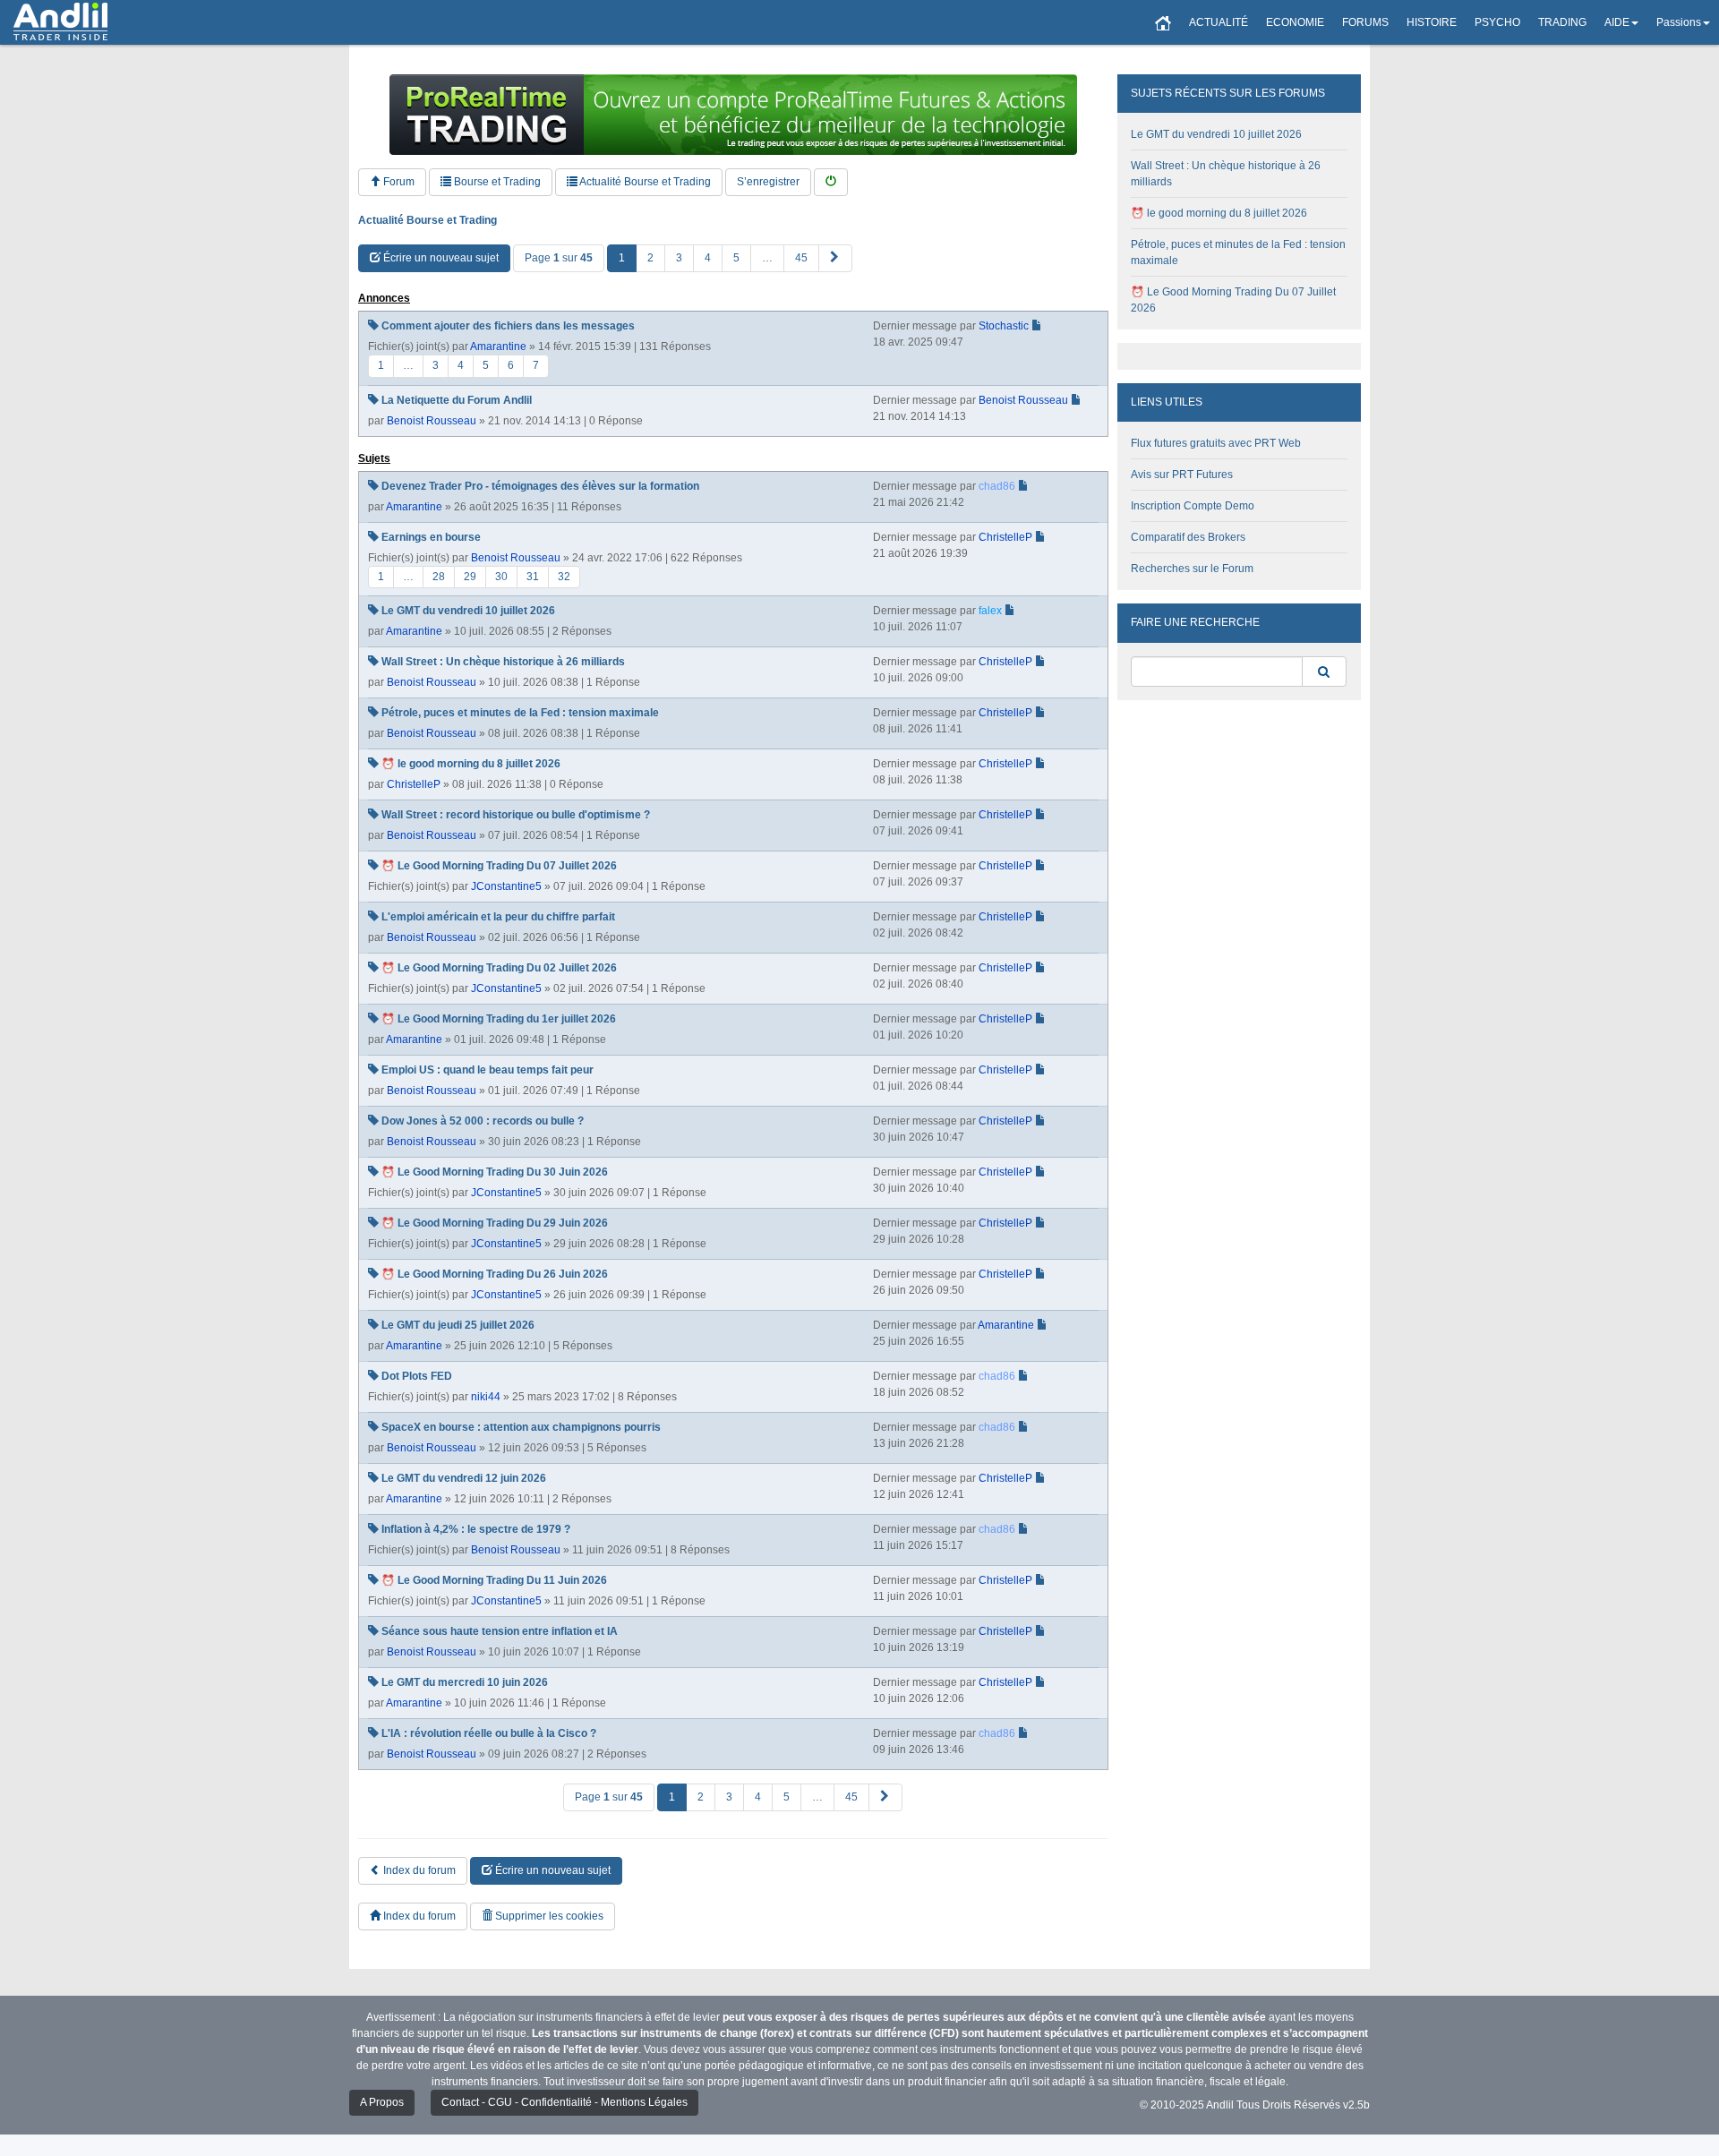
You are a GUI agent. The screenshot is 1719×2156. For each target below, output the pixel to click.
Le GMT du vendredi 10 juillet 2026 (468, 611)
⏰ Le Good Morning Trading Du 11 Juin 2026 (494, 1580)
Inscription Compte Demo (1193, 506)
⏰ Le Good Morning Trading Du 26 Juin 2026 (495, 1274)
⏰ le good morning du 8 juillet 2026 (471, 764)
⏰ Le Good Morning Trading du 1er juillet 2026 (499, 1019)
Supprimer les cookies (548, 1916)
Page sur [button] (559, 258)
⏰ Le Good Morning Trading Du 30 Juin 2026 (495, 1172)
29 (470, 577)
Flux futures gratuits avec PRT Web (1216, 443)
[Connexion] (831, 182)
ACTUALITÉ (1219, 22)
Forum (398, 182)
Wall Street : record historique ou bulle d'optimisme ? (516, 815)
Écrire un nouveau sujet (440, 258)
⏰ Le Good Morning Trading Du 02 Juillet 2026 (499, 968)
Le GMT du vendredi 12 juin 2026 (464, 1478)
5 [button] (736, 258)
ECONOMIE (1295, 22)
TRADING (1562, 22)
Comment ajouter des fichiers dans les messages (508, 326)
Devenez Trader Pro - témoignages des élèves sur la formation (540, 486)
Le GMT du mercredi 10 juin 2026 (465, 1682)
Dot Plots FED (417, 1376)
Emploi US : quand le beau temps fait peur (487, 1070)
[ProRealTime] (733, 115)
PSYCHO (1497, 22)
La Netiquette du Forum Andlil (457, 400)
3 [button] (679, 258)
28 (439, 577)
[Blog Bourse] (60, 22)
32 (564, 577)
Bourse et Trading (496, 182)
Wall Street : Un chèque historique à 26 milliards (503, 662)
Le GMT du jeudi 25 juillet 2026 (458, 1325)
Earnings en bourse (431, 537)
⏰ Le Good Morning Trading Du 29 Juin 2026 (495, 1223)
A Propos (382, 2102)
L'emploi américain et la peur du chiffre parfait (498, 917)
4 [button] (708, 258)
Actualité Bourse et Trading (644, 182)
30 (501, 577)
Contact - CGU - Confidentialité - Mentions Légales (564, 2102)
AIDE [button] (1617, 22)
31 (533, 577)
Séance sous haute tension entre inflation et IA (500, 1631)
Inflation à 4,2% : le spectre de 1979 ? (476, 1529)
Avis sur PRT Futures (1182, 475)
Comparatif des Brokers (1188, 537)
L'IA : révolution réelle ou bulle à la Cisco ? (489, 1733)
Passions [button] (1679, 22)
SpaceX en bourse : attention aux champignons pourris (521, 1427)
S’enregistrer (768, 182)
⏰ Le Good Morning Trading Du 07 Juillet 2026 (499, 866)
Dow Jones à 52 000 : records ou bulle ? (483, 1121)
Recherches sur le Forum (1192, 569)
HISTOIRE (1432, 22)
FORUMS (1365, 22)
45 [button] (801, 258)
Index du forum (418, 1870)
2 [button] (650, 258)
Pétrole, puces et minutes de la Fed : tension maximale (520, 713)
